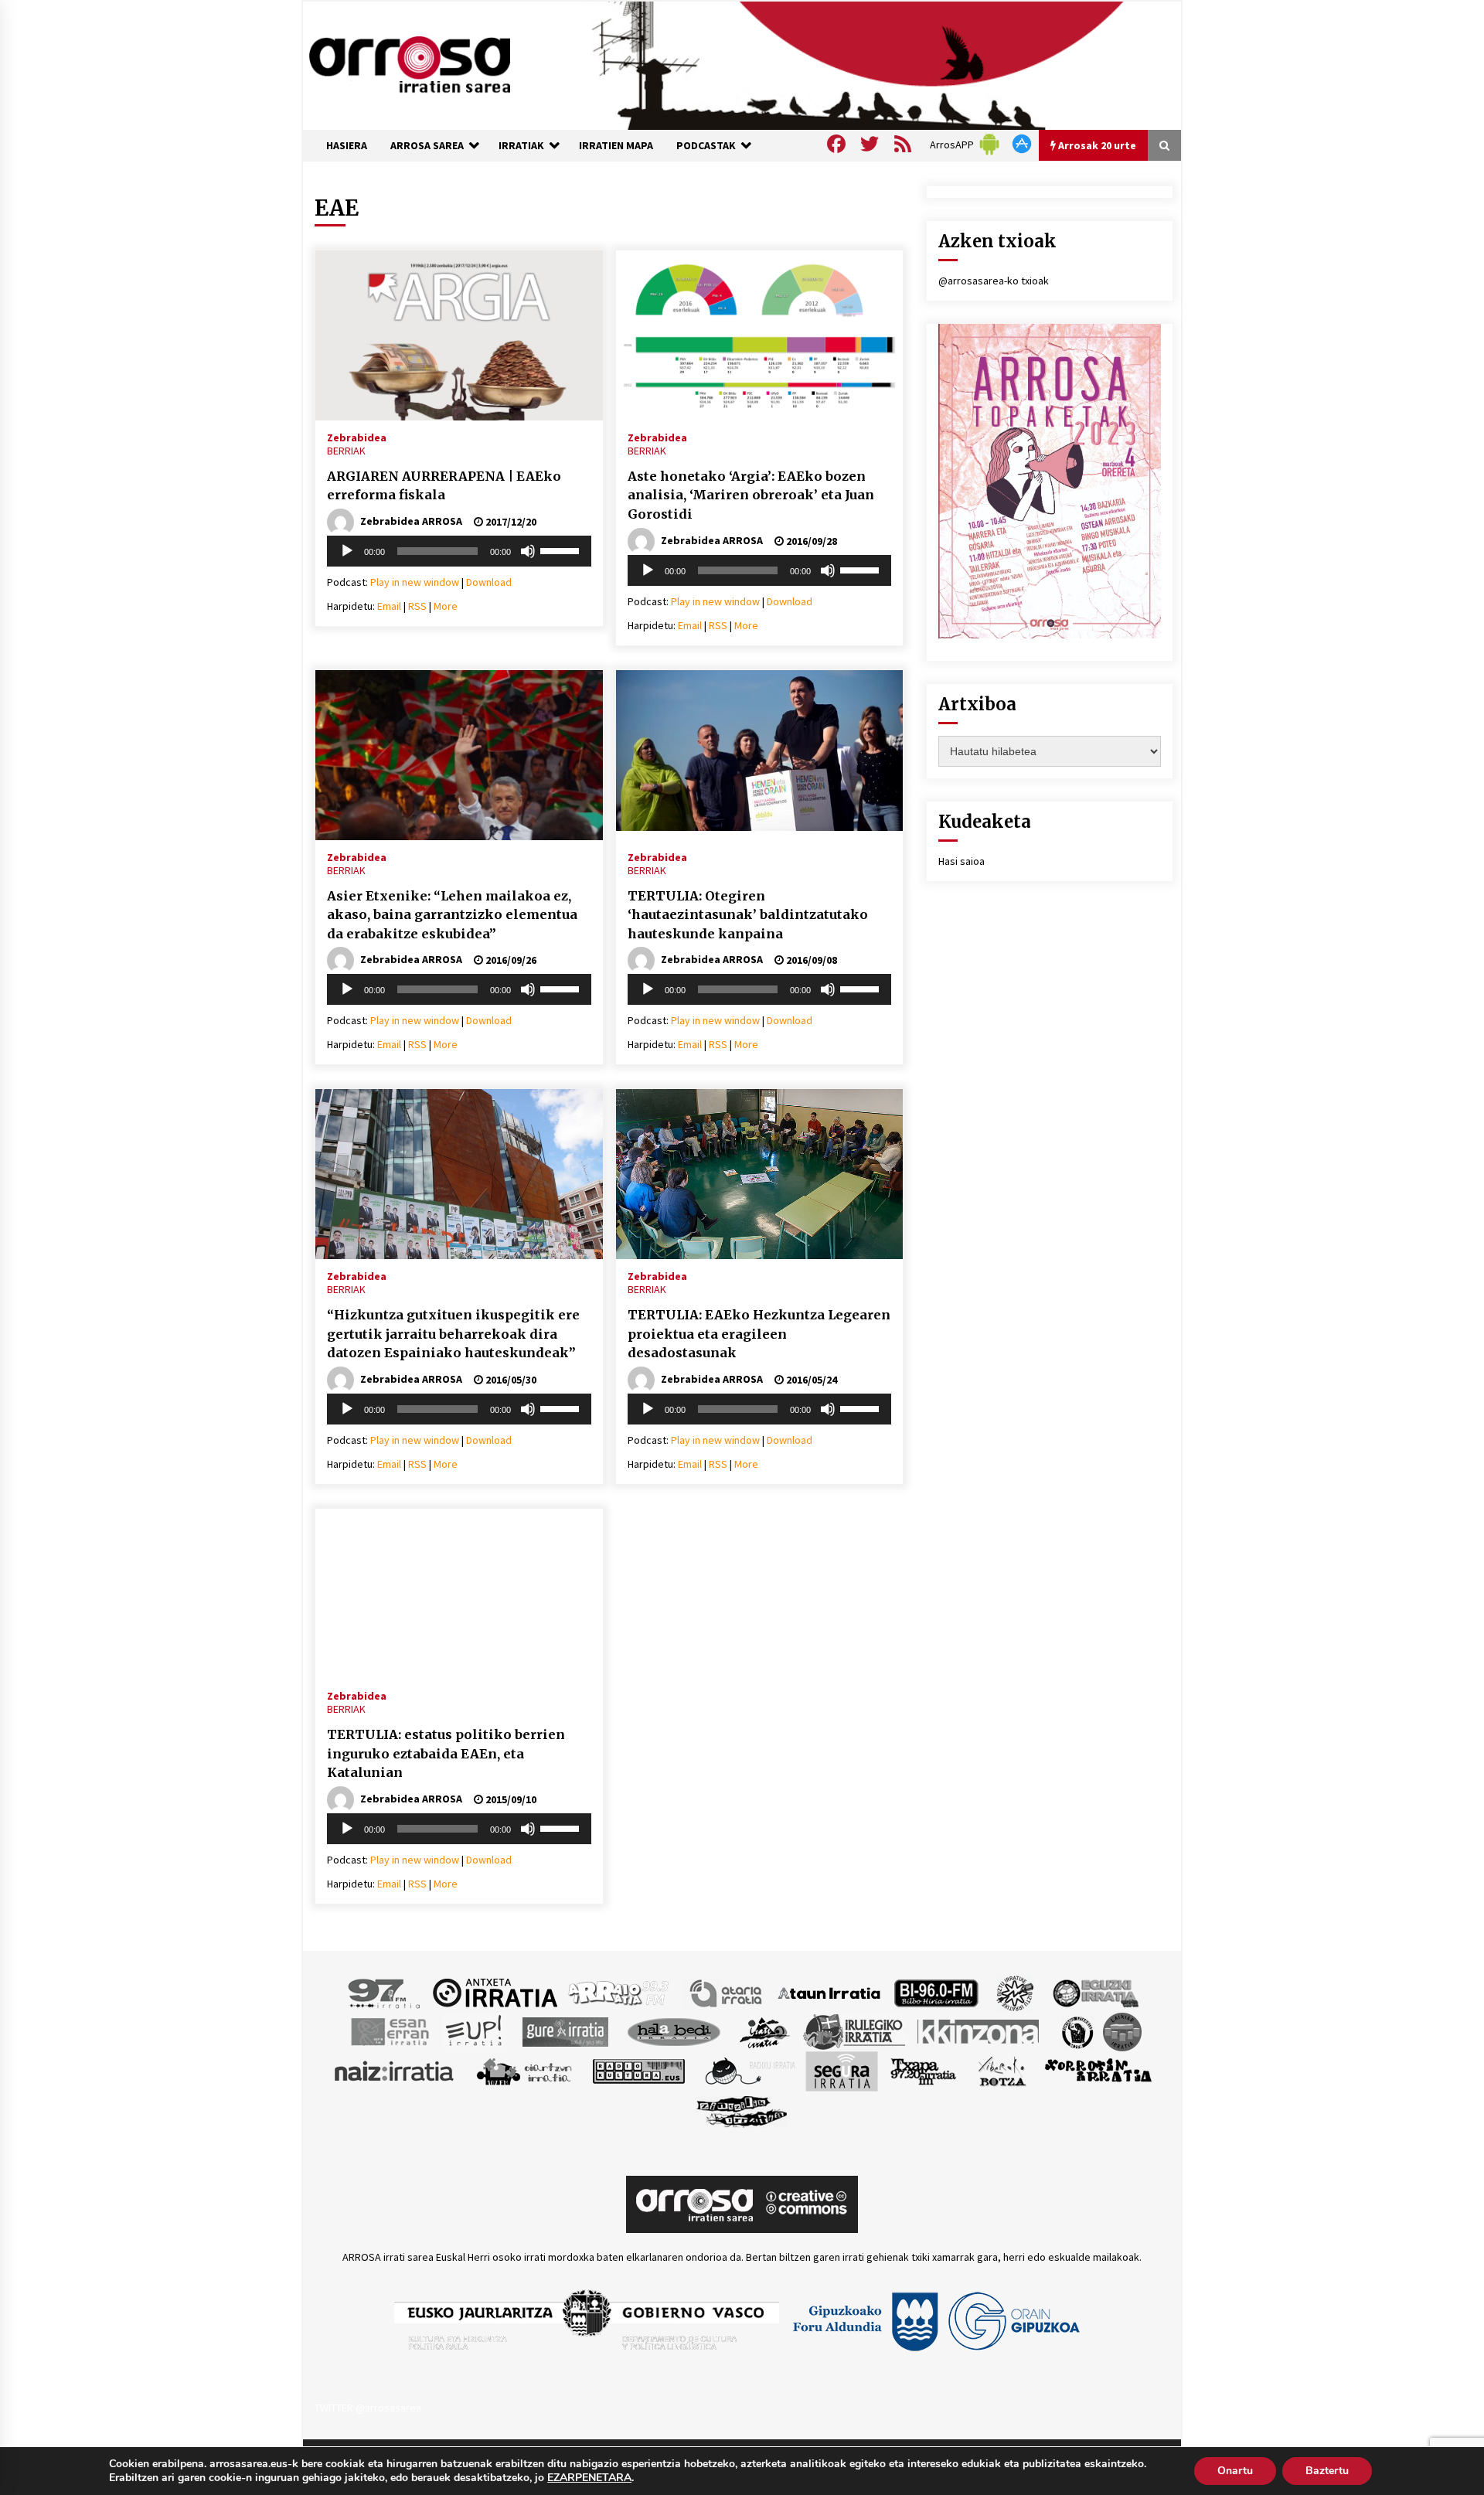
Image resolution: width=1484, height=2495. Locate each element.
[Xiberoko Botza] (1001, 2070)
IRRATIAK (521, 145)
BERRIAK (346, 451)
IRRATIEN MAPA (616, 145)
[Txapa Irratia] (923, 2070)
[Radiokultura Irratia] (638, 2070)
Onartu (1235, 2471)
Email (389, 606)
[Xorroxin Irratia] (1098, 2070)
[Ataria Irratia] (727, 1992)
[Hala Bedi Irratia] (674, 2030)
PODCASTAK (706, 145)
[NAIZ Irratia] (395, 2070)
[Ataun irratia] (829, 1992)
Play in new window (415, 582)
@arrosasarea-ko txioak (994, 281)
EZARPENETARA (589, 2478)
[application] (459, 551)
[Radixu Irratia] (749, 2070)
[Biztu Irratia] (1015, 1992)
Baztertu (1327, 2471)
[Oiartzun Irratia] (524, 2070)
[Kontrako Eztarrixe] (1076, 2030)
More (446, 606)
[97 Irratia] (385, 1992)
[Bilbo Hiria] (936, 1992)
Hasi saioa (962, 861)
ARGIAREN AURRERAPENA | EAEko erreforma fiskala (444, 486)
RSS (417, 606)
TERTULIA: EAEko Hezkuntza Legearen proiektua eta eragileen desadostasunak (759, 1334)
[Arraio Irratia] (619, 1992)
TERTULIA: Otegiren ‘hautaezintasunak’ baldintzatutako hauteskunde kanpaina (748, 915)
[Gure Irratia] (565, 2030)
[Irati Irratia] (765, 2030)
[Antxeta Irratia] (495, 1992)
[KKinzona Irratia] (979, 2030)
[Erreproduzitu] (347, 551)
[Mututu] (528, 551)
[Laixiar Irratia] (1122, 2030)
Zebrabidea (357, 437)
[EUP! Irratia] (475, 2030)
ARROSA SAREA (427, 145)
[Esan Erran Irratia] (389, 2030)
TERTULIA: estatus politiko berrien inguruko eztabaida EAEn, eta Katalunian (446, 1753)
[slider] (562, 550)
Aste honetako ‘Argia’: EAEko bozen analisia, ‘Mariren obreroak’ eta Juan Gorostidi (751, 495)
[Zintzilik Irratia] (742, 2109)
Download (489, 582)
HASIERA (347, 145)
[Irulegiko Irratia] (854, 2030)
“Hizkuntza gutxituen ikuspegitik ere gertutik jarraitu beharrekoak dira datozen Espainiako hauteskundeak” (453, 1334)
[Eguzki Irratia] (1094, 1992)
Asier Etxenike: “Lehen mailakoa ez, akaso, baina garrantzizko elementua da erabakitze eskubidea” (452, 915)
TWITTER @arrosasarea (368, 2408)
